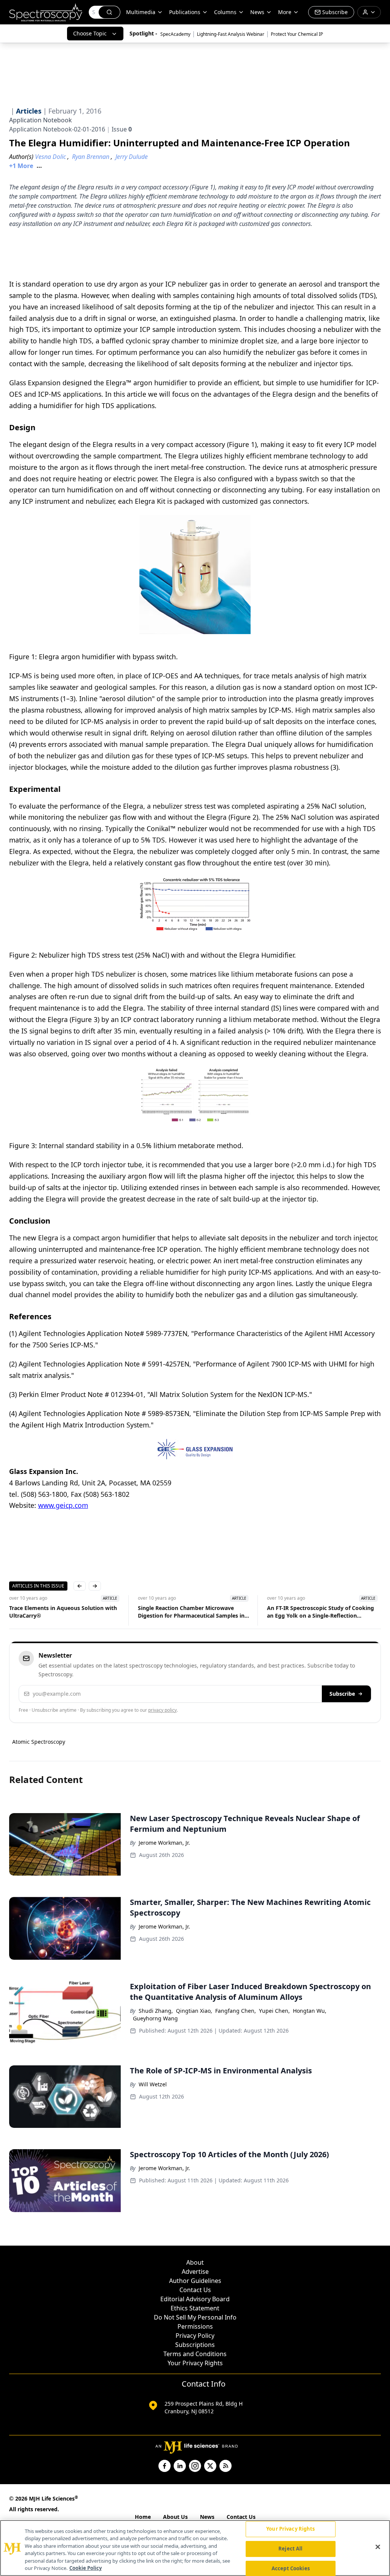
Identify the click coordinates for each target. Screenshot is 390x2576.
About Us (175, 2517)
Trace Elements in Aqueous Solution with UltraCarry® (63, 1612)
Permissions (195, 2326)
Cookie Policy (86, 2568)
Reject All (290, 2549)
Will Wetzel (153, 2084)
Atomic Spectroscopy (39, 1742)
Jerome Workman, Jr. (164, 1843)
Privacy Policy (195, 2336)
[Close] (378, 2547)
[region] (195, 2548)
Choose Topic (90, 33)
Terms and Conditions (195, 2354)
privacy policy (162, 1710)
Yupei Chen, (274, 2011)
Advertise (195, 2272)
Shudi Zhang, (156, 2011)
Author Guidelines (195, 2281)
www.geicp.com (63, 1505)
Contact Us (195, 2290)
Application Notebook (41, 120)
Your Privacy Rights (195, 2363)
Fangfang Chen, (236, 2011)
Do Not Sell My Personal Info (195, 2317)
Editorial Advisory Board (195, 2299)
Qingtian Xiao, (194, 2011)
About (195, 2262)
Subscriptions (195, 2345)
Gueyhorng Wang (155, 2018)
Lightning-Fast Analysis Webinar (231, 34)
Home (143, 2517)
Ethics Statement (195, 2308)
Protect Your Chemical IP (297, 34)
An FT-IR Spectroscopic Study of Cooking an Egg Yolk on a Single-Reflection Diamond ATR (320, 1612)
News (207, 2517)
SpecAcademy (175, 34)
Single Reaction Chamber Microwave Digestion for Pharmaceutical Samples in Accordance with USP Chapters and (191, 1612)
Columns (225, 12)
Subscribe (342, 1694)
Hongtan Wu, (310, 2011)
